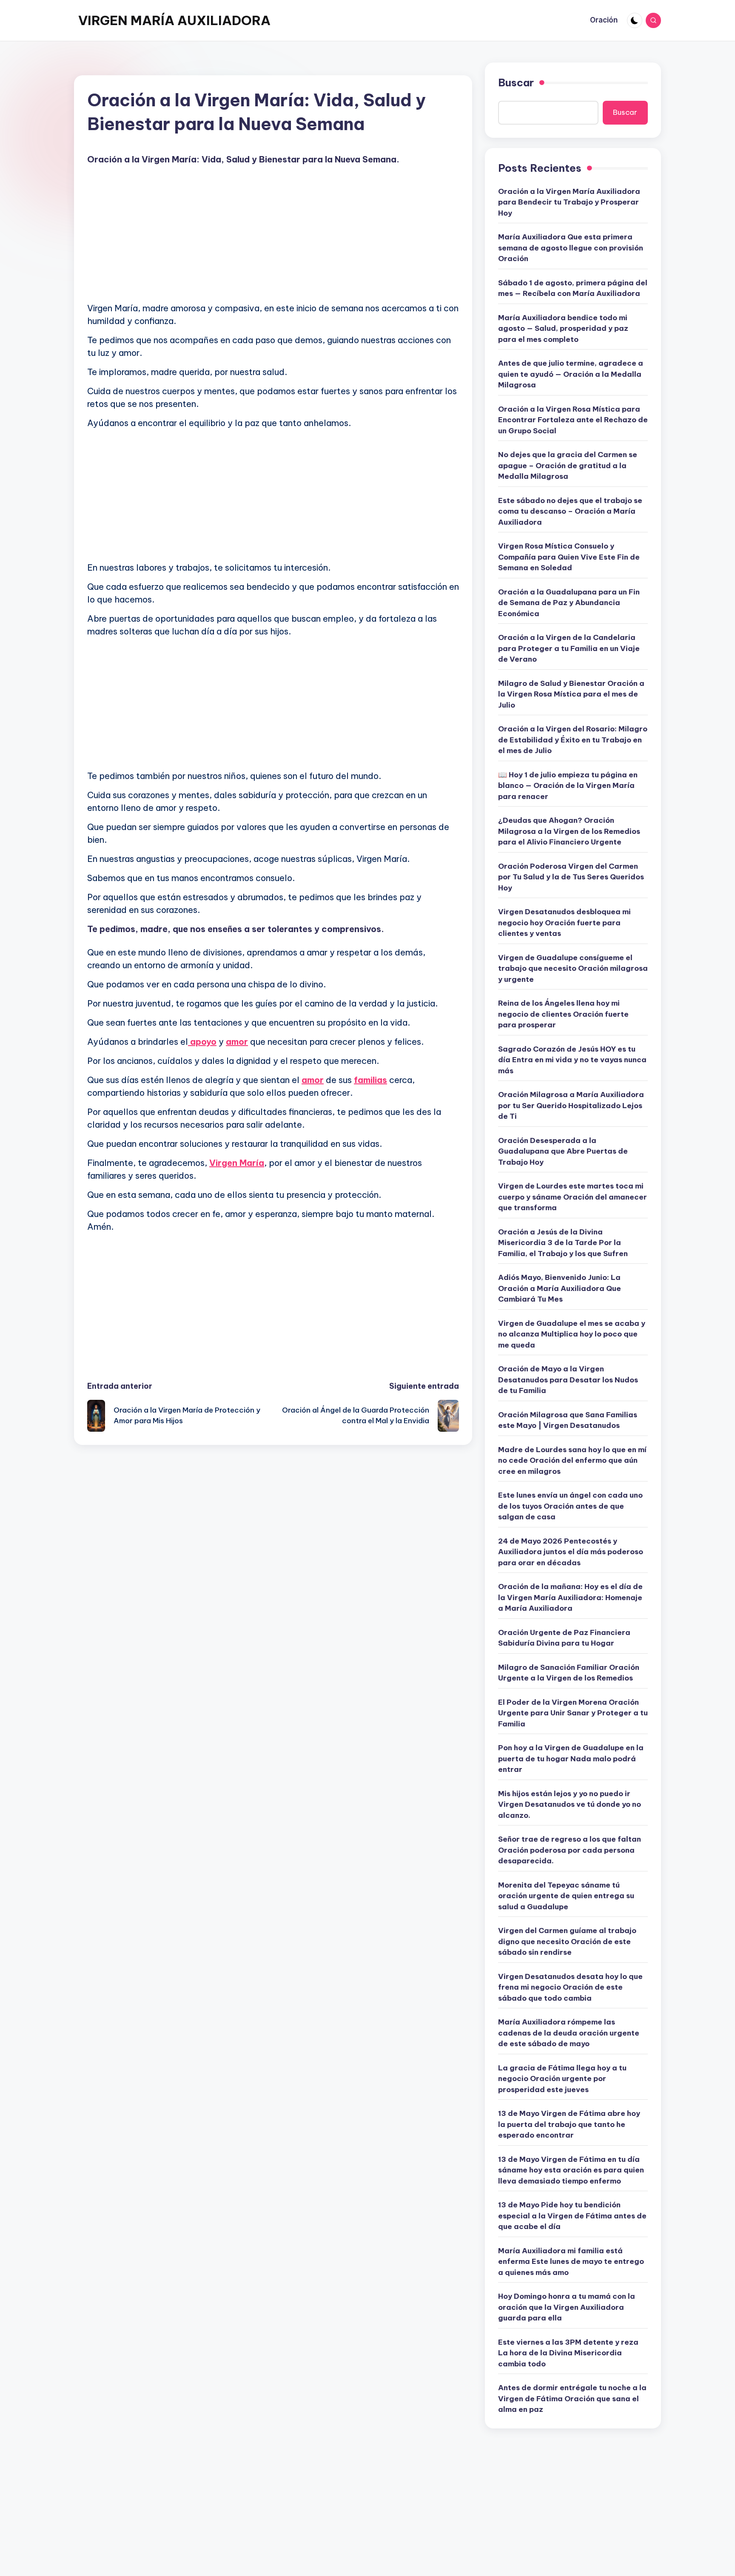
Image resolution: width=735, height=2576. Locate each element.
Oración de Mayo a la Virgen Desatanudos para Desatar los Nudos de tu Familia (568, 1380)
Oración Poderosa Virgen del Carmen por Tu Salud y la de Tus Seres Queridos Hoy (571, 877)
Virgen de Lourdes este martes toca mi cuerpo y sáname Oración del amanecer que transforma (573, 1197)
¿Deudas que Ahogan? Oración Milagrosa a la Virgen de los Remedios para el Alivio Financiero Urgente (569, 831)
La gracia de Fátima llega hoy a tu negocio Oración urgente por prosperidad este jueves (562, 2079)
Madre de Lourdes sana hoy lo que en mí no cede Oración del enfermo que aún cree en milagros (572, 1460)
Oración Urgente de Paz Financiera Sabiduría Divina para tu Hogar (564, 1638)
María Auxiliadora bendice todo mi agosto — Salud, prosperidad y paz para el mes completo (563, 328)
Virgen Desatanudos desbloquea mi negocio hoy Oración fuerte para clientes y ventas (564, 923)
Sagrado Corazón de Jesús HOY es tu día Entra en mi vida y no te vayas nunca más (572, 1060)
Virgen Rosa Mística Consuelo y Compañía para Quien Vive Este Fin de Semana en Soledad (569, 557)
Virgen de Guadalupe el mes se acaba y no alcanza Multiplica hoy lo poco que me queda (572, 1334)
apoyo (202, 1042)
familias (370, 1080)
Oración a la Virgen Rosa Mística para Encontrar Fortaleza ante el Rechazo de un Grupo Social (573, 420)
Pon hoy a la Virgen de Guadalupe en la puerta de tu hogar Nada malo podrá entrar (571, 1759)
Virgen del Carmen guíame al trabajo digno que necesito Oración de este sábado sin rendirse (567, 1941)
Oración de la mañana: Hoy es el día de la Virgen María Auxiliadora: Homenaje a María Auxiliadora (570, 1597)
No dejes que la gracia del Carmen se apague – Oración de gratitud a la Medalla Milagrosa (568, 465)
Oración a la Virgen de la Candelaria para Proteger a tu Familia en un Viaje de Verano (569, 648)
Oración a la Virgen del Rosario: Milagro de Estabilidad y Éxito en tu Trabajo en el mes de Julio (573, 740)
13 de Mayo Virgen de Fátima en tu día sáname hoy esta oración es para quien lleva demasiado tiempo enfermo (571, 2170)
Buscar (516, 82)
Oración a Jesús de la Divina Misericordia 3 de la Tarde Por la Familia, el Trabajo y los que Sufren (563, 1243)
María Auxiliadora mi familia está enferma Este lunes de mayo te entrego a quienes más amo (571, 2262)
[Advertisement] (273, 236)
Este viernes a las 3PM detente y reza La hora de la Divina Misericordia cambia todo (568, 2353)
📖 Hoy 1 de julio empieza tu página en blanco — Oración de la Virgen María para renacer (568, 786)
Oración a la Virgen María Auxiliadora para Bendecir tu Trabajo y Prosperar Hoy (569, 202)
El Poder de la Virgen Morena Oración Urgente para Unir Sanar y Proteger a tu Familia (573, 1713)
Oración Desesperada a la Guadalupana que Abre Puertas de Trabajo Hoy (563, 1151)
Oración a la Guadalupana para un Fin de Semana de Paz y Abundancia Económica (569, 603)
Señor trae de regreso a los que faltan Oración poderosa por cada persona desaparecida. (570, 1850)
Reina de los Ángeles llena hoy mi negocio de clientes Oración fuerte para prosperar (563, 1014)
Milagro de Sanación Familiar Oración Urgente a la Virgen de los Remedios (569, 1673)
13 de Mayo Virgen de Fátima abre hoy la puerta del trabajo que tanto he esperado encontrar (569, 2124)
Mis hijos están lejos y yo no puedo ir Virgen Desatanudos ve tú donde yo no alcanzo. (570, 1804)
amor (237, 1042)
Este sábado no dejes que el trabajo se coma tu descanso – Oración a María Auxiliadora (570, 511)
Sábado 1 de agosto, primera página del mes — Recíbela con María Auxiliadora (573, 288)
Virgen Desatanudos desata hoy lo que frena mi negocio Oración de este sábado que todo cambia (570, 1987)
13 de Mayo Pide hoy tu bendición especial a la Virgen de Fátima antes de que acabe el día (572, 2216)
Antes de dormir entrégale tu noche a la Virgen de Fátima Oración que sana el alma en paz (572, 2398)
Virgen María (237, 1163)
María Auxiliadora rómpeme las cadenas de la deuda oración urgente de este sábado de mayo (569, 2033)
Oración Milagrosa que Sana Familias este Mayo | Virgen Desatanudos (568, 1420)
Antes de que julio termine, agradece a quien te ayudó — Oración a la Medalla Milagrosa (571, 374)
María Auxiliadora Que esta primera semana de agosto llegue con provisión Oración (571, 248)
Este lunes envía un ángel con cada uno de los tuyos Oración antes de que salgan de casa (570, 1506)
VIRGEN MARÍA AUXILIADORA (174, 20)
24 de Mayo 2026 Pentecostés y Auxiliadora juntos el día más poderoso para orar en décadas (571, 1552)
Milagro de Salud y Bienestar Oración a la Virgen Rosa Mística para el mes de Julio (571, 694)
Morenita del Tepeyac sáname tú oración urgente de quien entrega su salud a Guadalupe (566, 1896)
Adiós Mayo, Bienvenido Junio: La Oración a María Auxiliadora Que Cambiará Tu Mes (560, 1288)
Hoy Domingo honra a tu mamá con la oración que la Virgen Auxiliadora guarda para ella (567, 2307)
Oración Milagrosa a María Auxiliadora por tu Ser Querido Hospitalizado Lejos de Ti (571, 1105)
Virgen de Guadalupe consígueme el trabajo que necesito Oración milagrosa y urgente (573, 968)
